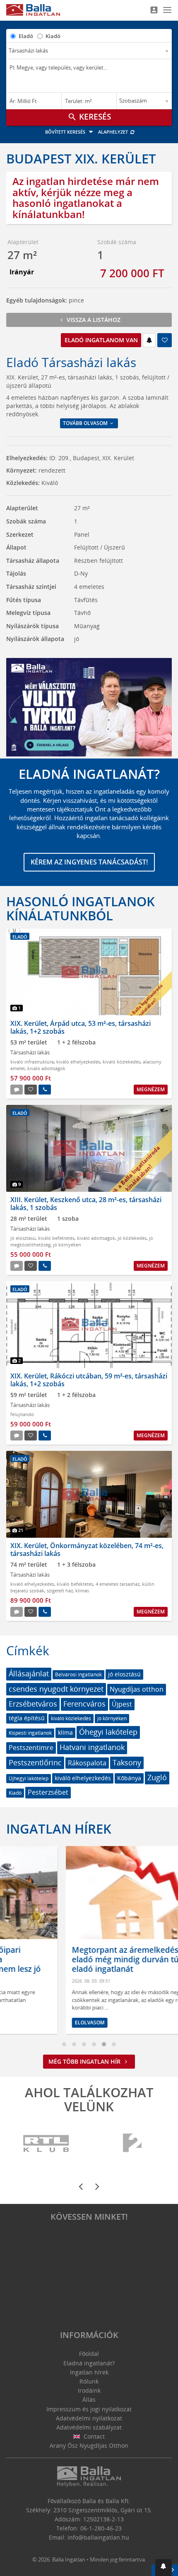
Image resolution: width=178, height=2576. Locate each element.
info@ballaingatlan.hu (98, 2537)
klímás (82, 1590)
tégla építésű (27, 1718)
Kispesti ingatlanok (30, 1733)
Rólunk (89, 2381)
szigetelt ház (60, 1590)
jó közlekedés (132, 1238)
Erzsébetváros (33, 1704)
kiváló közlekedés (121, 1062)
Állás (89, 2400)
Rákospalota (87, 1763)
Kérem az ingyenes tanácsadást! (89, 862)
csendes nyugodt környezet (56, 1689)
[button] (164, 2568)
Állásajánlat (29, 1673)
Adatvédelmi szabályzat (89, 2427)
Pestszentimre (31, 1748)
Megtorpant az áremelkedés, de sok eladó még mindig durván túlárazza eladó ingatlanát (80, 1959)
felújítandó (22, 1414)
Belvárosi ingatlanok (78, 1675)
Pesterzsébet (48, 1792)
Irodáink (89, 2390)
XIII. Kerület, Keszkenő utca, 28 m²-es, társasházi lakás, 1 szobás (86, 1204)
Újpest (122, 1704)
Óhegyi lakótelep (108, 1732)
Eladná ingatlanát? (89, 2363)
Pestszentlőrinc (35, 1762)
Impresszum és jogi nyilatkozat (89, 2409)
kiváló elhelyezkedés (78, 1062)
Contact (93, 2436)
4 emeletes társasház (118, 1584)
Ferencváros (84, 1704)
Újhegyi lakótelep (29, 1778)
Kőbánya (129, 1778)
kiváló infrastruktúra (32, 1062)
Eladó (26, 36)
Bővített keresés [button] (66, 132)
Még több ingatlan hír (85, 2061)
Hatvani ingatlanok (92, 1747)
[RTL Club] (47, 2144)
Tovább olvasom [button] (86, 423)
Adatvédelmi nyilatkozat (89, 2418)
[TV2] (132, 2144)
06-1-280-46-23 (101, 2528)
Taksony (127, 1762)
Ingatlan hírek (59, 1829)
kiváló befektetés (56, 1238)
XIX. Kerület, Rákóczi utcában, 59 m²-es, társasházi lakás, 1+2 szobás (89, 1380)
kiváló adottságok (46, 1068)
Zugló (157, 1777)
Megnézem (151, 1089)
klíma (65, 1732)
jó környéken (67, 1245)
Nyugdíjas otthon (137, 1689)
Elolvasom (30, 2023)
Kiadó (53, 36)
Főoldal (89, 2354)
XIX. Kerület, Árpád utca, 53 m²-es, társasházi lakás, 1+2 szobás (81, 1027)
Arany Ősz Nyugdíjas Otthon (89, 2445)
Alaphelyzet (114, 132)
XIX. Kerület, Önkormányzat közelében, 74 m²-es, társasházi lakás (87, 1550)
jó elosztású (23, 1238)
